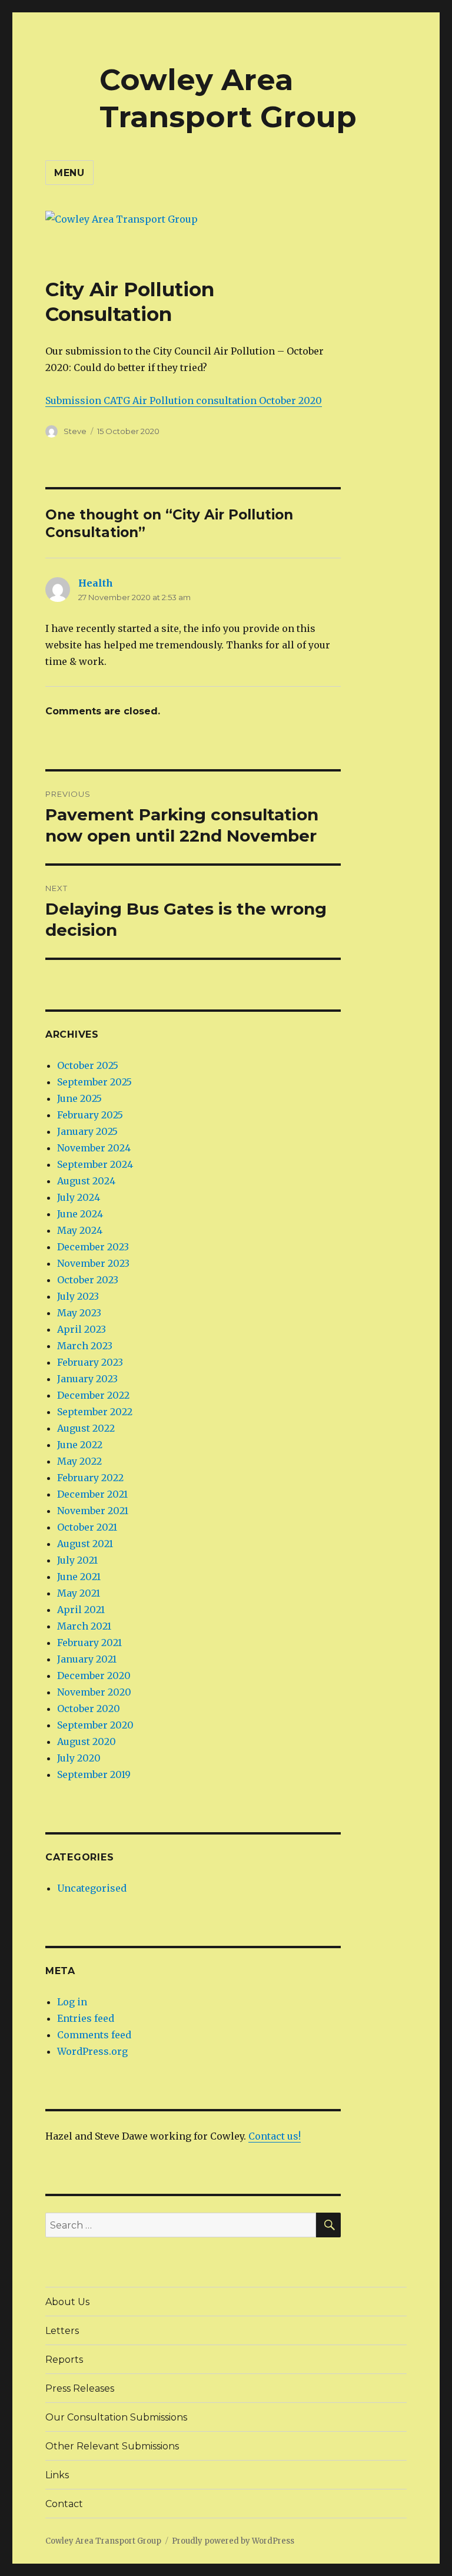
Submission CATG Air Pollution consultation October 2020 (184, 400)
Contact (64, 2504)
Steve (75, 431)
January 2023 (87, 1379)
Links (57, 2475)
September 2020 (95, 1725)
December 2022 (93, 1395)
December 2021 (92, 1494)
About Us (67, 2302)
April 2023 (82, 1329)
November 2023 (93, 1263)
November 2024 (94, 1148)
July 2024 (79, 1197)
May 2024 (80, 1230)
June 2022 (80, 1445)
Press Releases (80, 2388)
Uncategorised (92, 1888)
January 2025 (87, 1131)
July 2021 (77, 1560)
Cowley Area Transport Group (228, 98)
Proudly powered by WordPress (233, 2541)
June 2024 (80, 1214)
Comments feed (94, 2035)
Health (96, 583)
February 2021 (89, 1643)
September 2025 (94, 1082)
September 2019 (94, 1774)
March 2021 (84, 1626)
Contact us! (275, 2136)
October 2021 (87, 1527)
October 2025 (88, 1065)
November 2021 (93, 1511)
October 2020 (89, 1708)
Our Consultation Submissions (116, 2417)
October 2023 (88, 1280)
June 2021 (79, 1577)
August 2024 (86, 1181)
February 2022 (90, 1478)
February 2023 (90, 1362)
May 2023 (79, 1313)
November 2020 (94, 1692)
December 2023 (93, 1247)
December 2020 (94, 1676)
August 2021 (85, 1544)
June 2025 (79, 1098)
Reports (64, 2360)
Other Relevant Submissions (112, 2446)
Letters (62, 2331)
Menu (69, 173)
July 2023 (78, 1296)
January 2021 (87, 1659)
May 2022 (79, 1461)
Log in (72, 2002)
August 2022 (86, 1428)
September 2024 (95, 1164)
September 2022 (95, 1412)
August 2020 (87, 1741)
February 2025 (90, 1115)
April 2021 (81, 1610)
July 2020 (79, 1758)
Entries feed (86, 2018)
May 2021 (79, 1593)
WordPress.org (92, 2051)
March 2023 (85, 1346)
